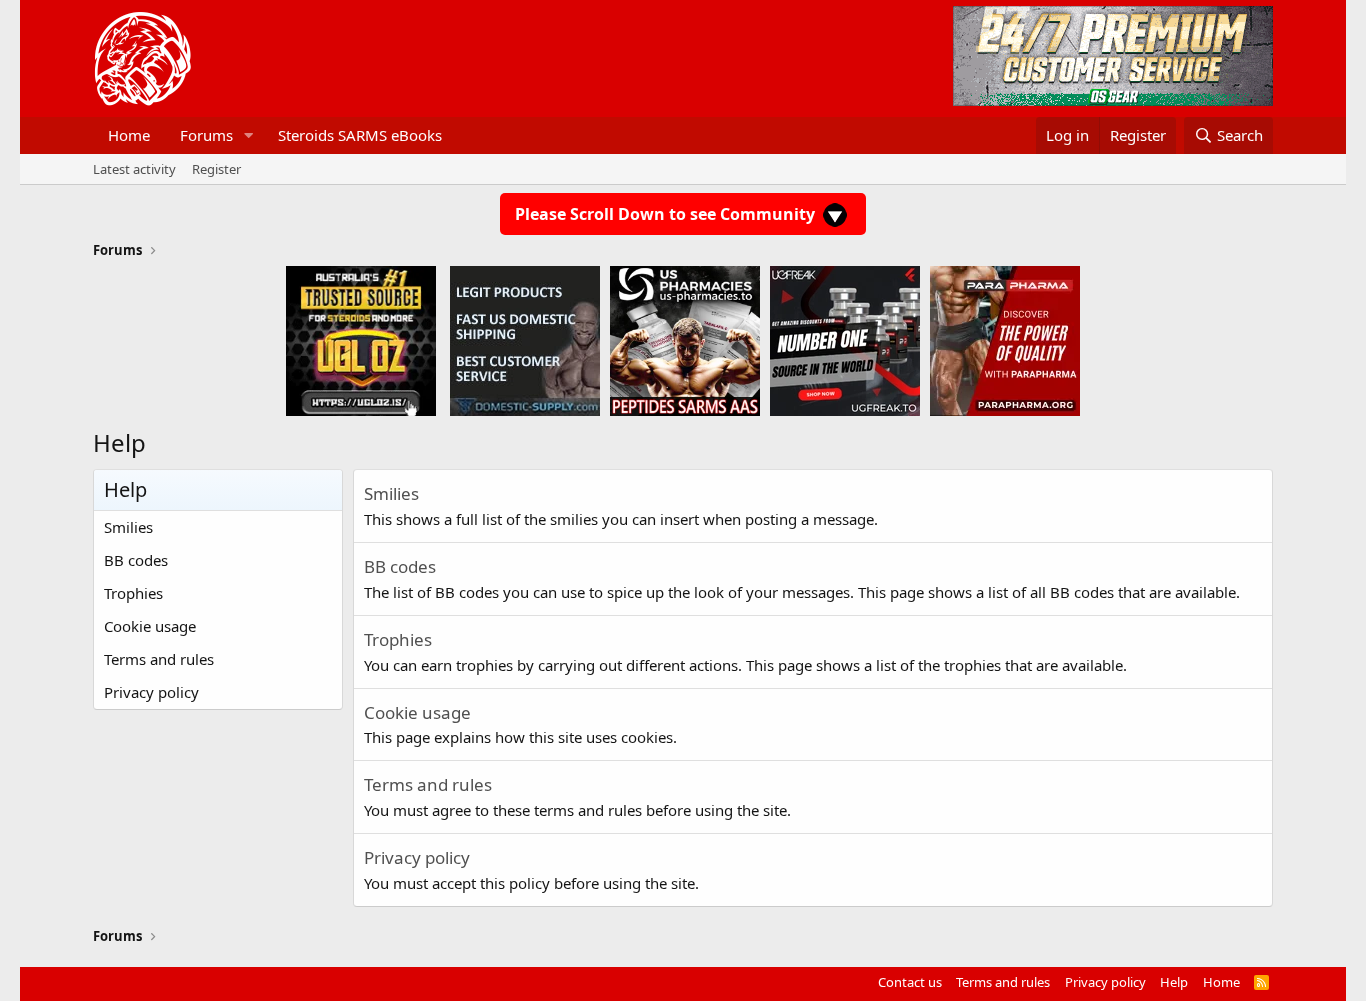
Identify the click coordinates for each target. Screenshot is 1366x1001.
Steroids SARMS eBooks (360, 135)
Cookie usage (150, 626)
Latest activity (134, 169)
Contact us (910, 982)
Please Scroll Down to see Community (667, 214)
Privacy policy (151, 692)
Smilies (128, 527)
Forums (206, 135)
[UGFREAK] (845, 340)
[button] (249, 135)
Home (129, 135)
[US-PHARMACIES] (685, 340)
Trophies (133, 593)
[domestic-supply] (525, 340)
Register (216, 169)
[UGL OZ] (361, 340)
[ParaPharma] (1005, 340)
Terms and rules (159, 659)
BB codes (136, 560)
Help (1174, 982)
